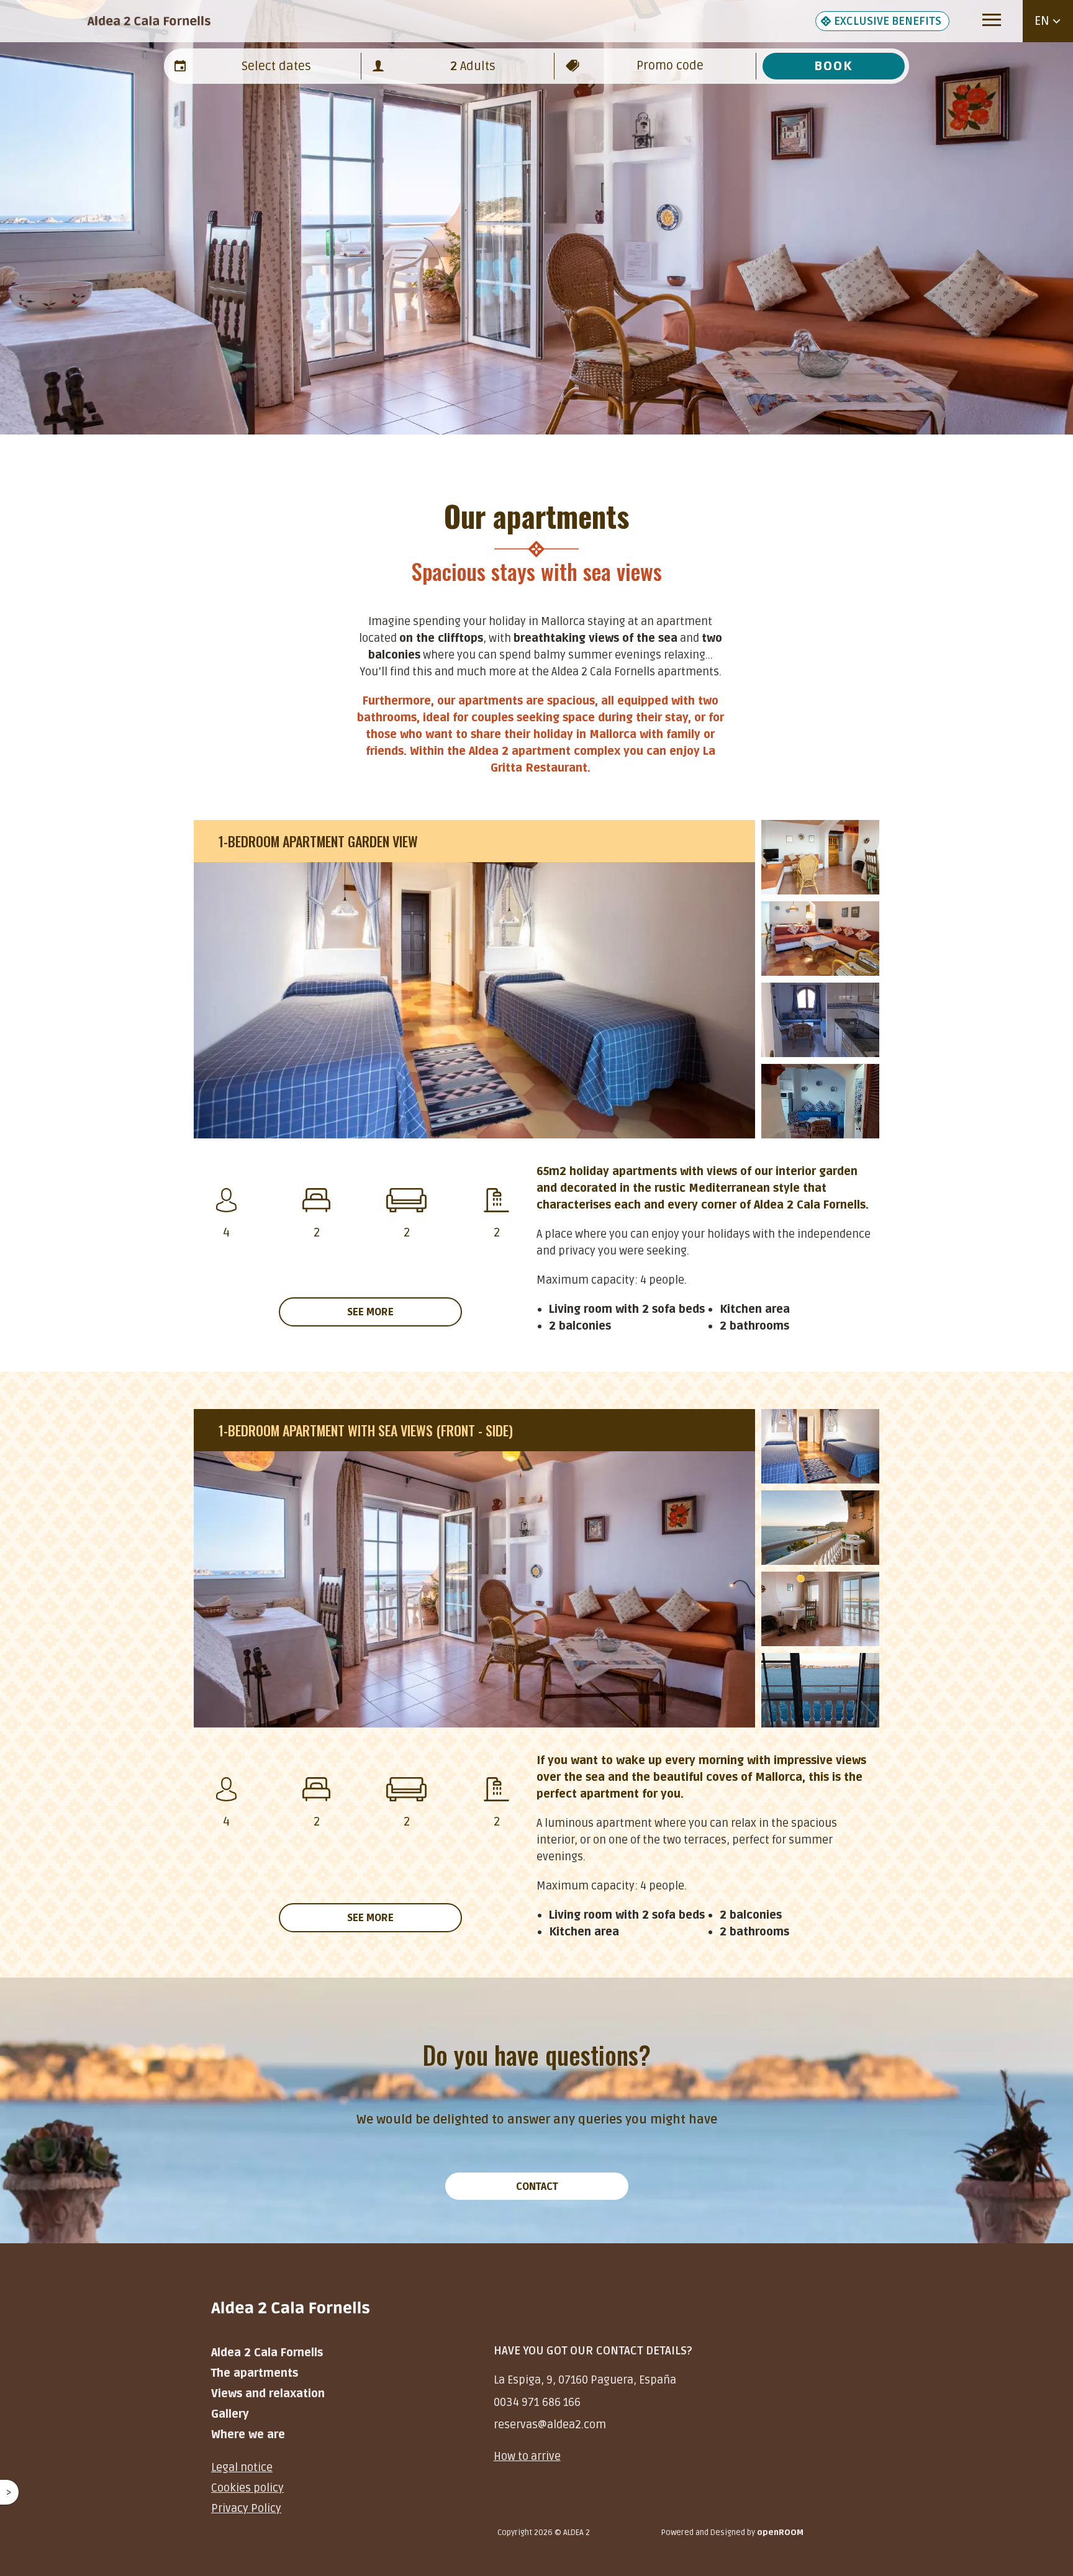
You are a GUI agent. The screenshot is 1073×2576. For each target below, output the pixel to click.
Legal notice (242, 2467)
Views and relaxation (268, 2394)
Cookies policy (247, 2488)
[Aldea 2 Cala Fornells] (149, 21)
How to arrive (527, 2456)
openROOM (780, 2533)
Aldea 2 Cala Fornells (267, 2353)
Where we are (248, 2434)
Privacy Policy (246, 2508)
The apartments (255, 2373)
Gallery (230, 2414)
